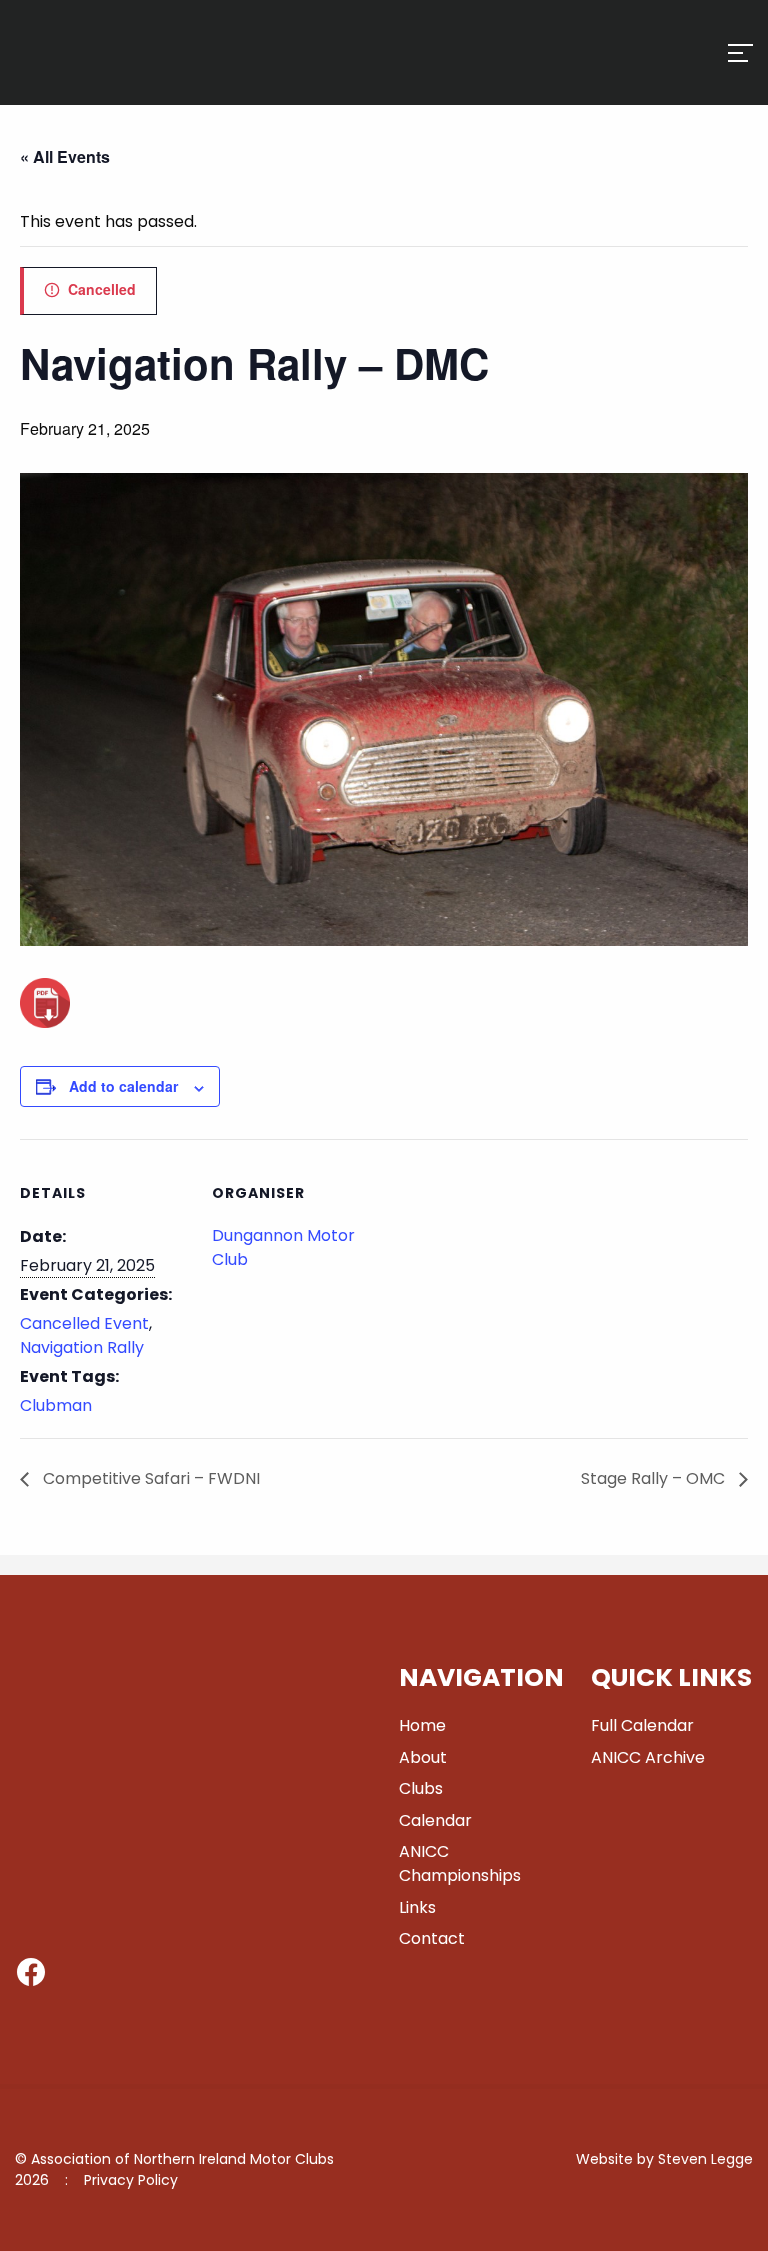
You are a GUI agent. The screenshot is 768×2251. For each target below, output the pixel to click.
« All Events (65, 156)
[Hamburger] (740, 53)
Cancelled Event (84, 1323)
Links (417, 1907)
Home (422, 1725)
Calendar (435, 1820)
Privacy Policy (131, 2180)
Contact (432, 1938)
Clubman (56, 1405)
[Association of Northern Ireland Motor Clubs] (103, 83)
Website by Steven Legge (664, 2159)
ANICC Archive (648, 1757)
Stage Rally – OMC (655, 1478)
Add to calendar (123, 1086)
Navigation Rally (82, 1347)
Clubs (421, 1788)
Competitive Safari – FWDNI (149, 1478)
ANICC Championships (460, 1863)
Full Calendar (642, 1725)
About (423, 1757)
